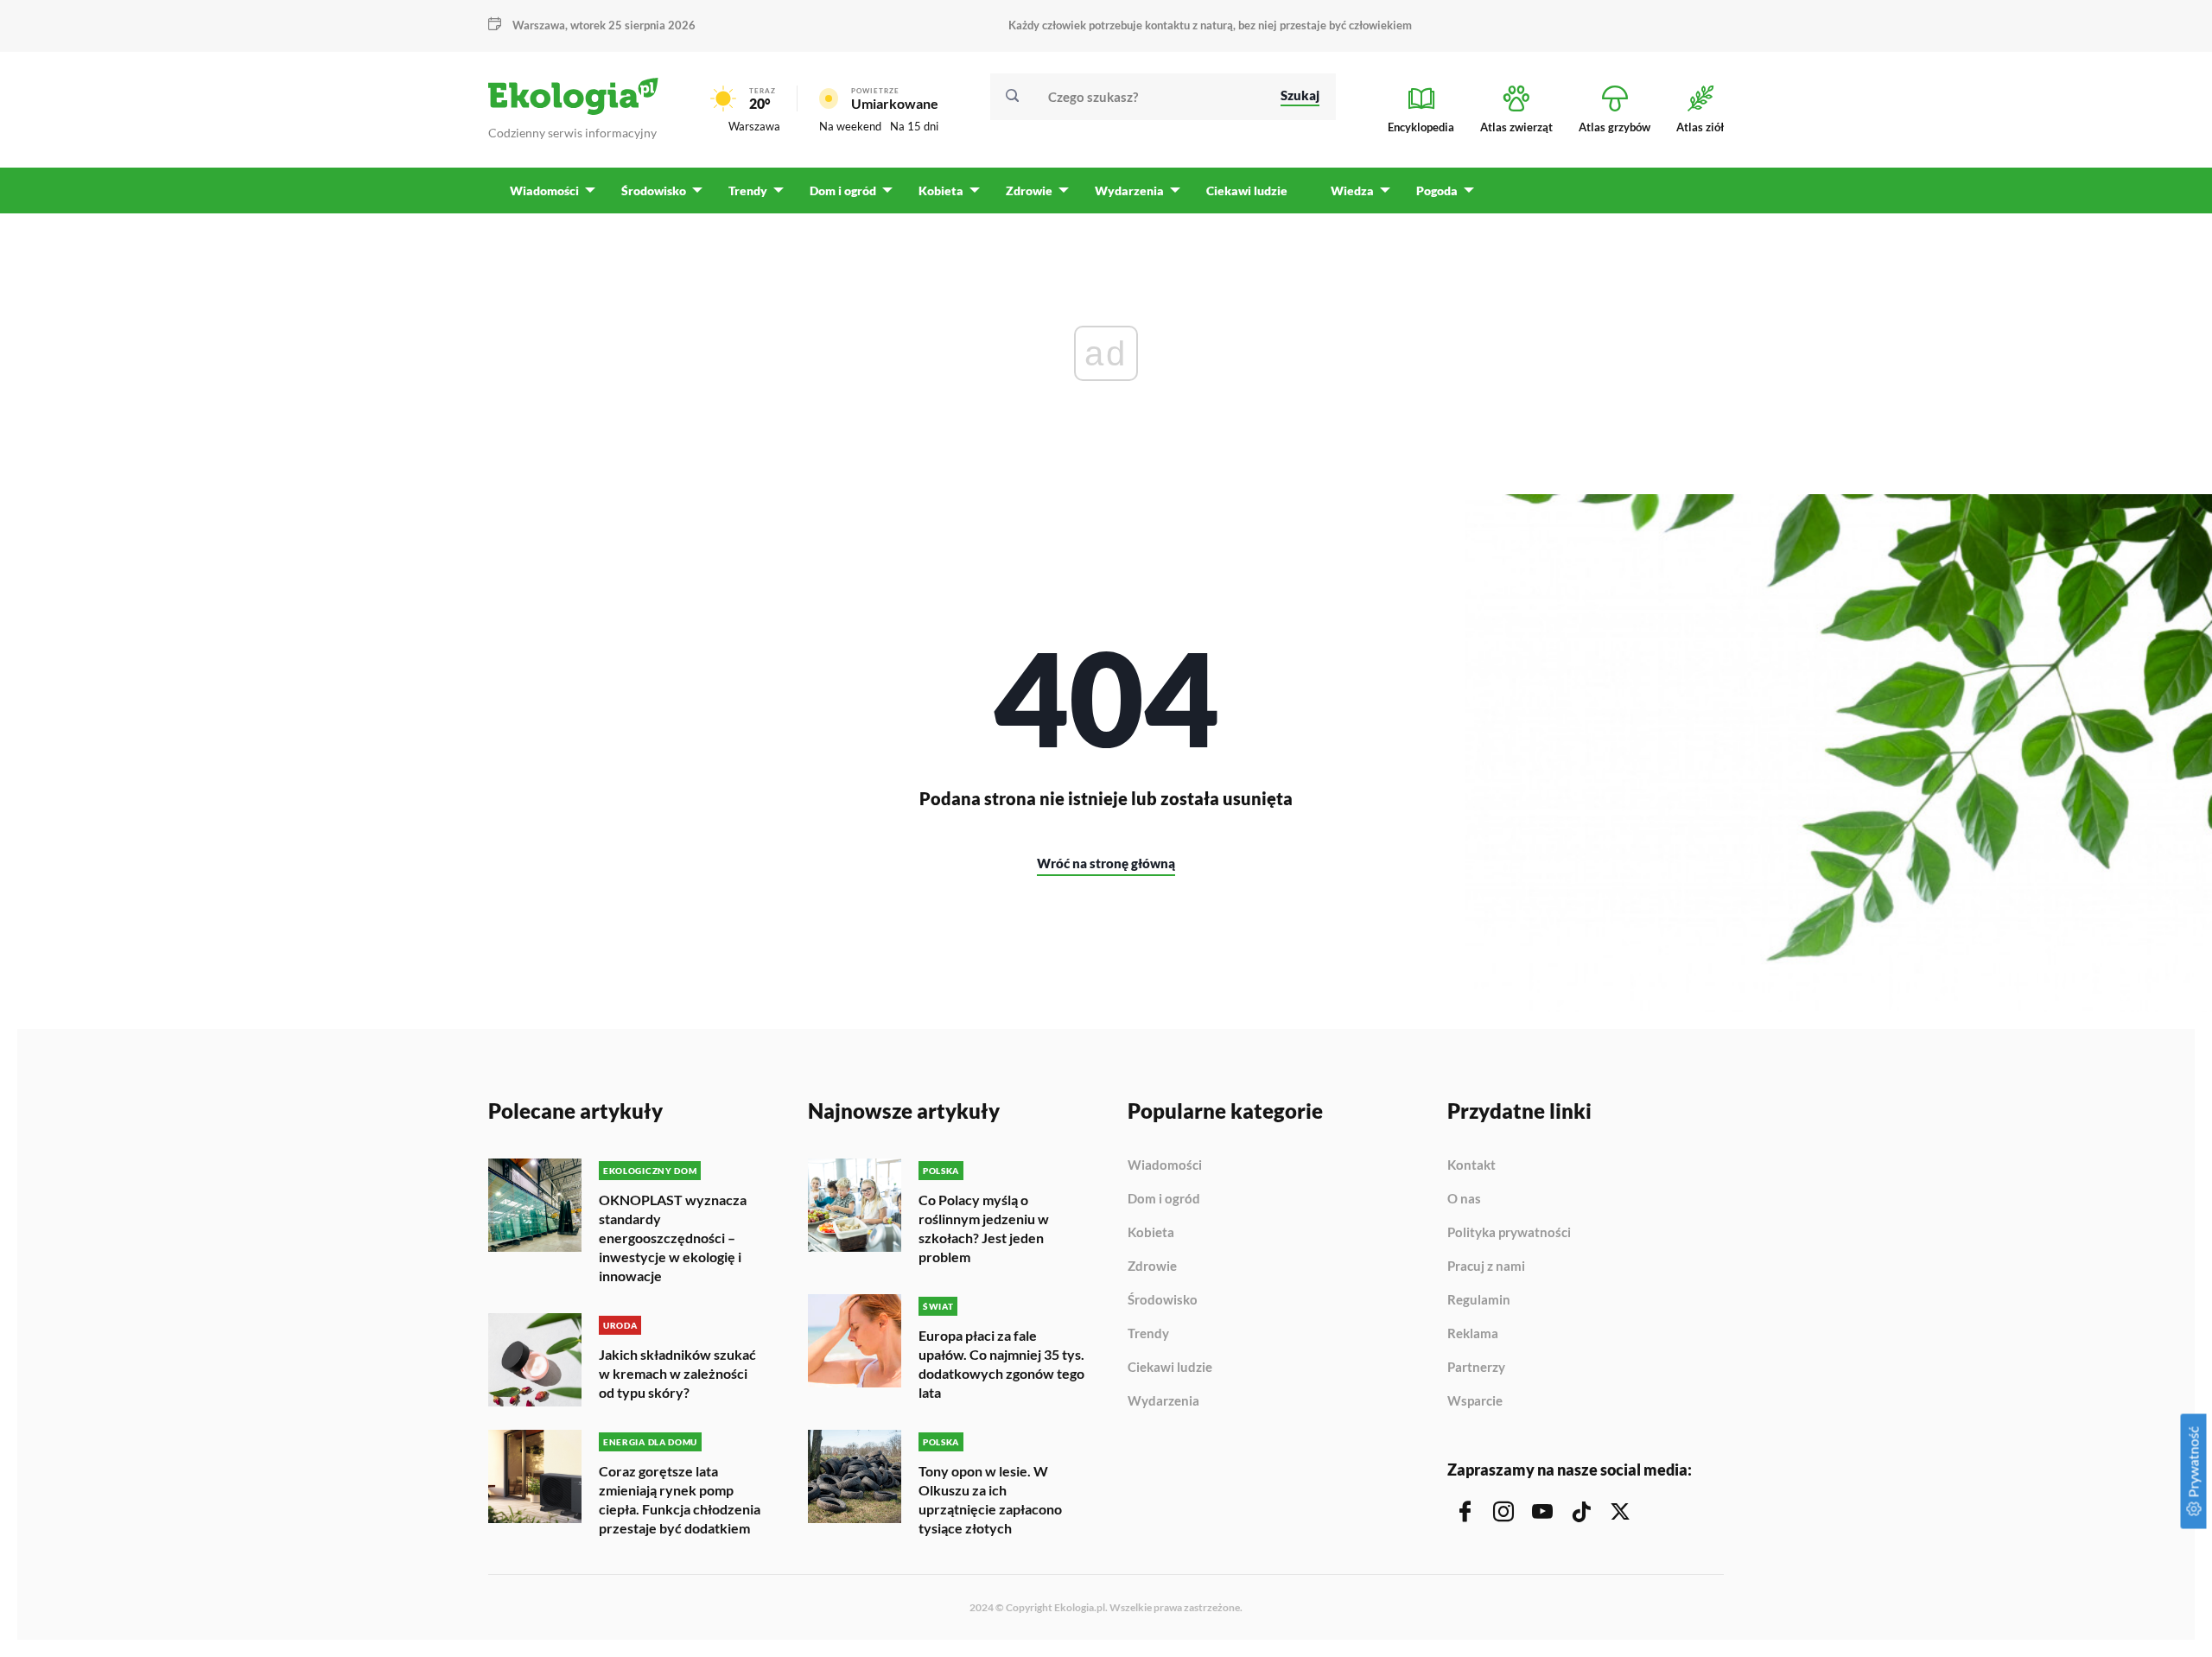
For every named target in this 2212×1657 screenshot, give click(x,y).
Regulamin (1479, 1300)
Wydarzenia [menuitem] (1129, 190)
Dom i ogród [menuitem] (843, 190)
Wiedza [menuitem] (1352, 190)
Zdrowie (1152, 1267)
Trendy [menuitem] (748, 190)
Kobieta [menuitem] (941, 190)
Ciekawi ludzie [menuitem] (1247, 190)
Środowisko (1163, 1300)
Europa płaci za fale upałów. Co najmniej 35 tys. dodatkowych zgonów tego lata (1001, 1364)
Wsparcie (1475, 1401)
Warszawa (754, 126)
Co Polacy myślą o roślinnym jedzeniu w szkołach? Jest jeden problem (984, 1228)
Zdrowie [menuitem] (1029, 190)
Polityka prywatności (1509, 1233)
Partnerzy (1476, 1368)
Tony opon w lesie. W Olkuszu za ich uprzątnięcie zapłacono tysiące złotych (990, 1499)
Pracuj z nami (1486, 1267)
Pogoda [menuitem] (1437, 190)
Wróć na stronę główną (1106, 863)
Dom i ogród (1164, 1199)
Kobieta (1151, 1233)
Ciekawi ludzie (1170, 1368)
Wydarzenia (1163, 1401)
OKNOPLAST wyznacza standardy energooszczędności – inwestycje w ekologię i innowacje (673, 1238)
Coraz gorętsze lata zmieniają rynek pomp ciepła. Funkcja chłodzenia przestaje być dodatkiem (680, 1499)
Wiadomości (1165, 1165)
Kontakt (1471, 1165)
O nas (1464, 1199)
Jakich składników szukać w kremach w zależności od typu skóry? (677, 1373)
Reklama (1473, 1334)
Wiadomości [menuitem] (544, 190)
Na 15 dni (914, 126)
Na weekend (850, 126)
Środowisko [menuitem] (654, 190)
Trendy (1148, 1334)
